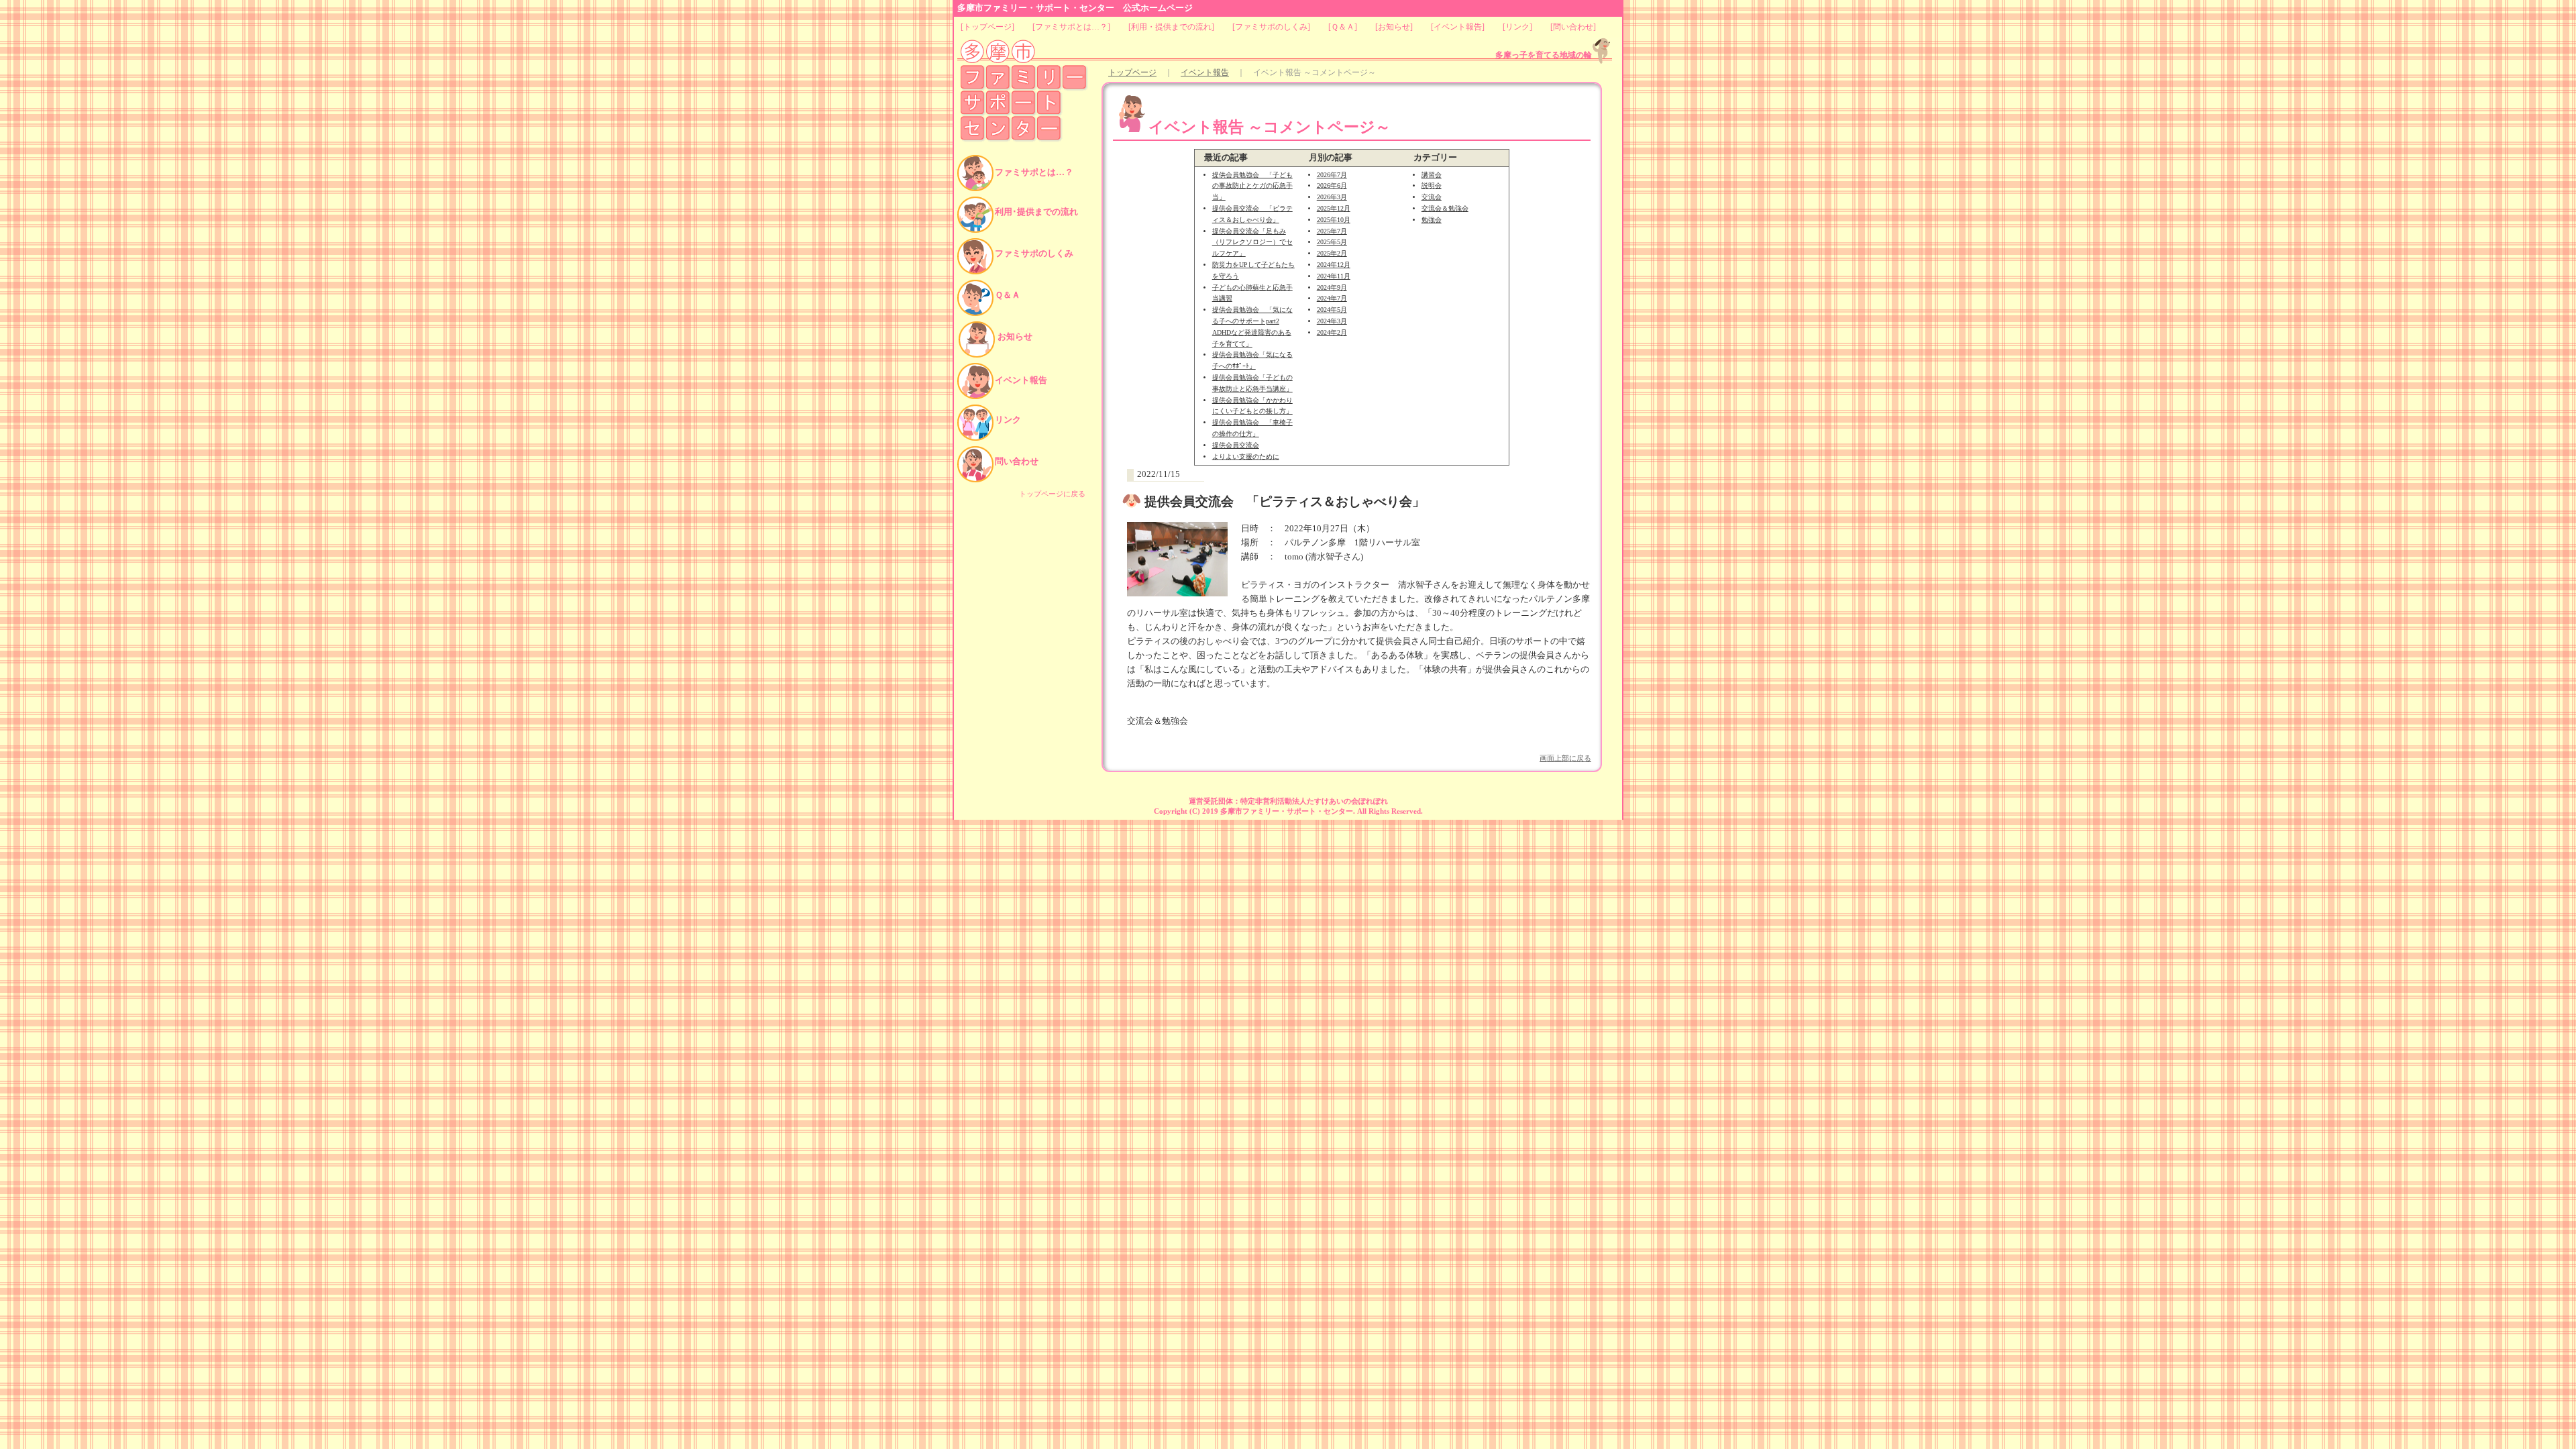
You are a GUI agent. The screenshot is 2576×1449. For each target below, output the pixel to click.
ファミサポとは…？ (1071, 27)
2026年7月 (1332, 175)
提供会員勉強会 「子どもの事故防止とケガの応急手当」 (1252, 186)
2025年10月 (1334, 220)
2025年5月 (1332, 242)
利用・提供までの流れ (1171, 27)
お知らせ (1394, 27)
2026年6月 (1332, 185)
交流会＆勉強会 (1445, 208)
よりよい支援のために (1246, 457)
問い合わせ (1573, 27)
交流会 (1432, 197)
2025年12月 (1334, 208)
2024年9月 (1332, 287)
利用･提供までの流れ (1036, 212)
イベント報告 (1458, 27)
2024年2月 (1332, 332)
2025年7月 (1332, 231)
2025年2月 (1332, 253)
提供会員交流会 (1236, 445)
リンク (1517, 27)
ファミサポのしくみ (1271, 27)
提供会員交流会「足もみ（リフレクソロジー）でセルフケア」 (1252, 243)
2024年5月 (1332, 310)
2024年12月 (1334, 265)
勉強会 (1432, 220)
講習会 (1432, 175)
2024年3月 (1332, 321)
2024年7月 (1332, 298)
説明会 (1432, 185)
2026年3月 (1332, 197)
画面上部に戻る (1565, 758)
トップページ (987, 27)
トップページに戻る (1052, 494)
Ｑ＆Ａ (1343, 27)
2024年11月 (1334, 276)
